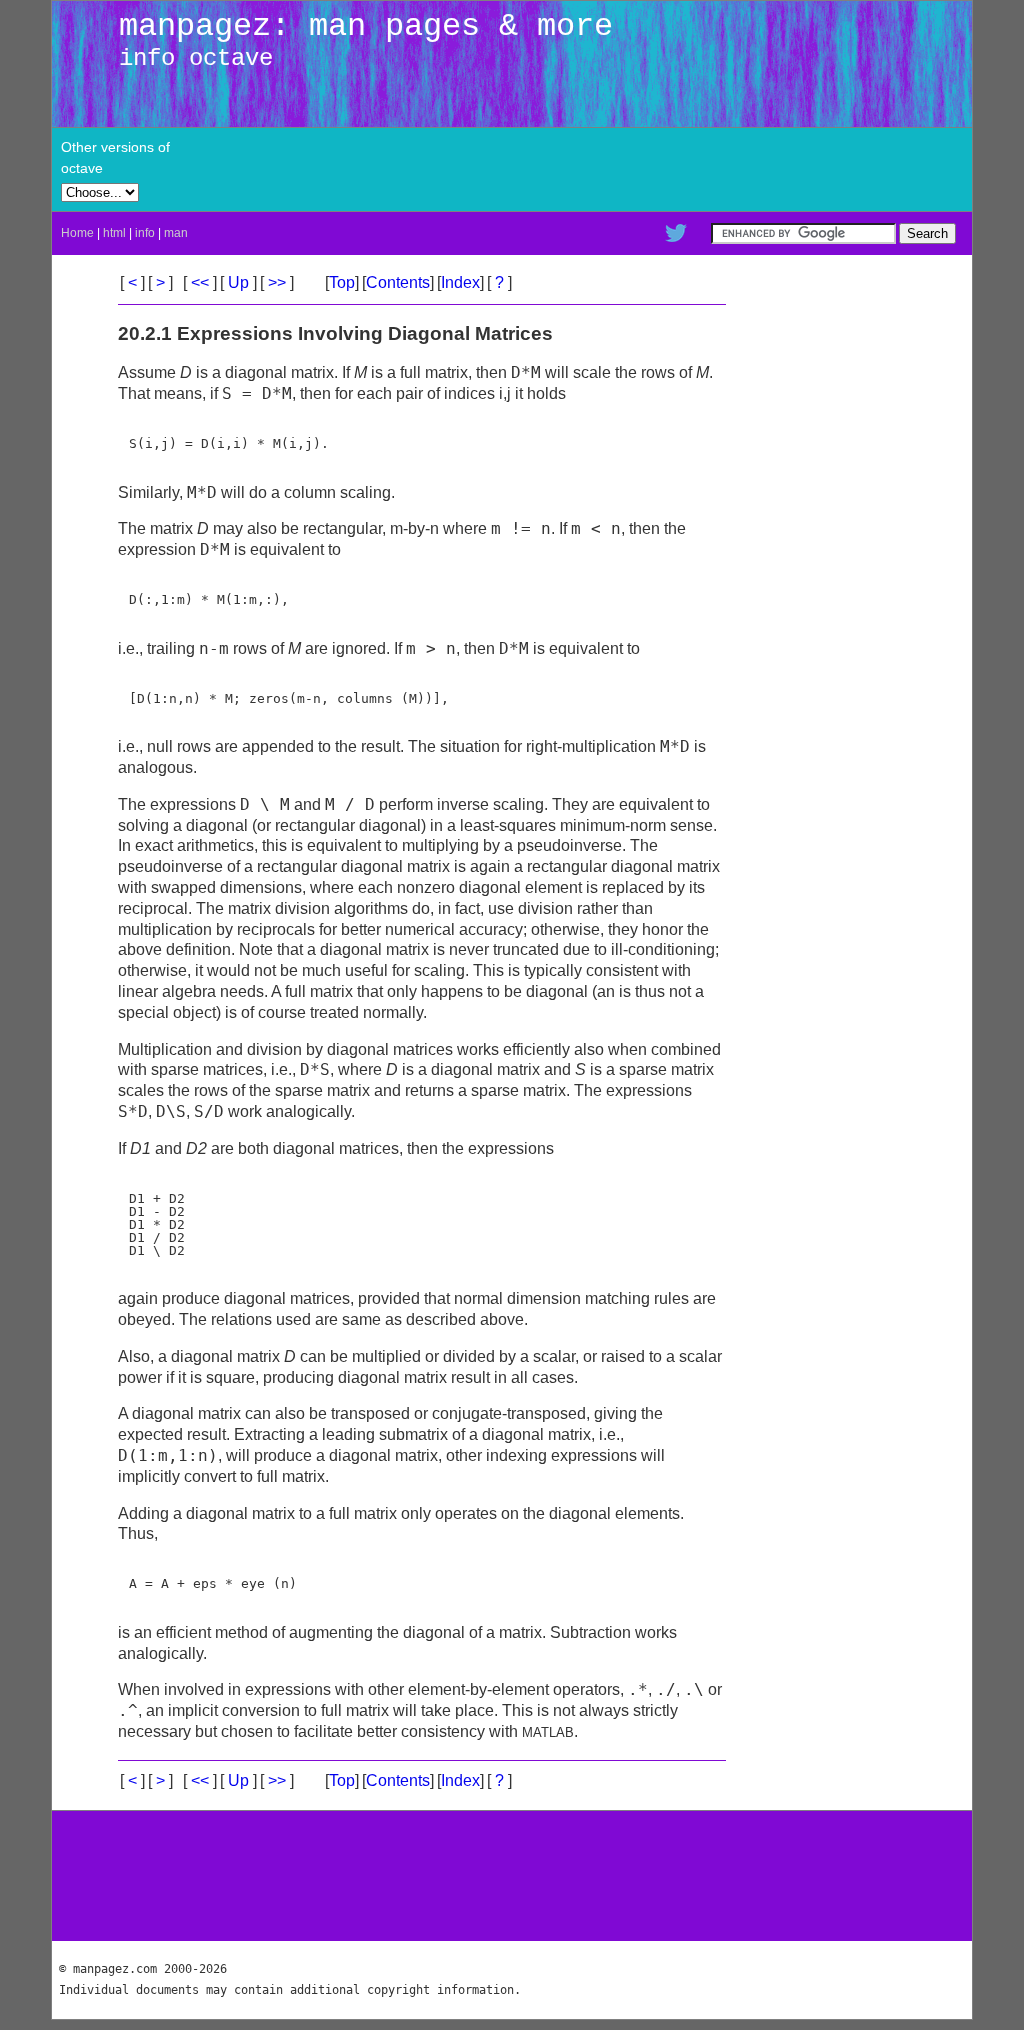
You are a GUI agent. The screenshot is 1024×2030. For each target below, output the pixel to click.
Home (77, 233)
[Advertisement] (732, 169)
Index (460, 282)
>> (277, 282)
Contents (398, 282)
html (114, 233)
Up (238, 282)
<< (200, 282)
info (145, 233)
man (176, 233)
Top (342, 282)
